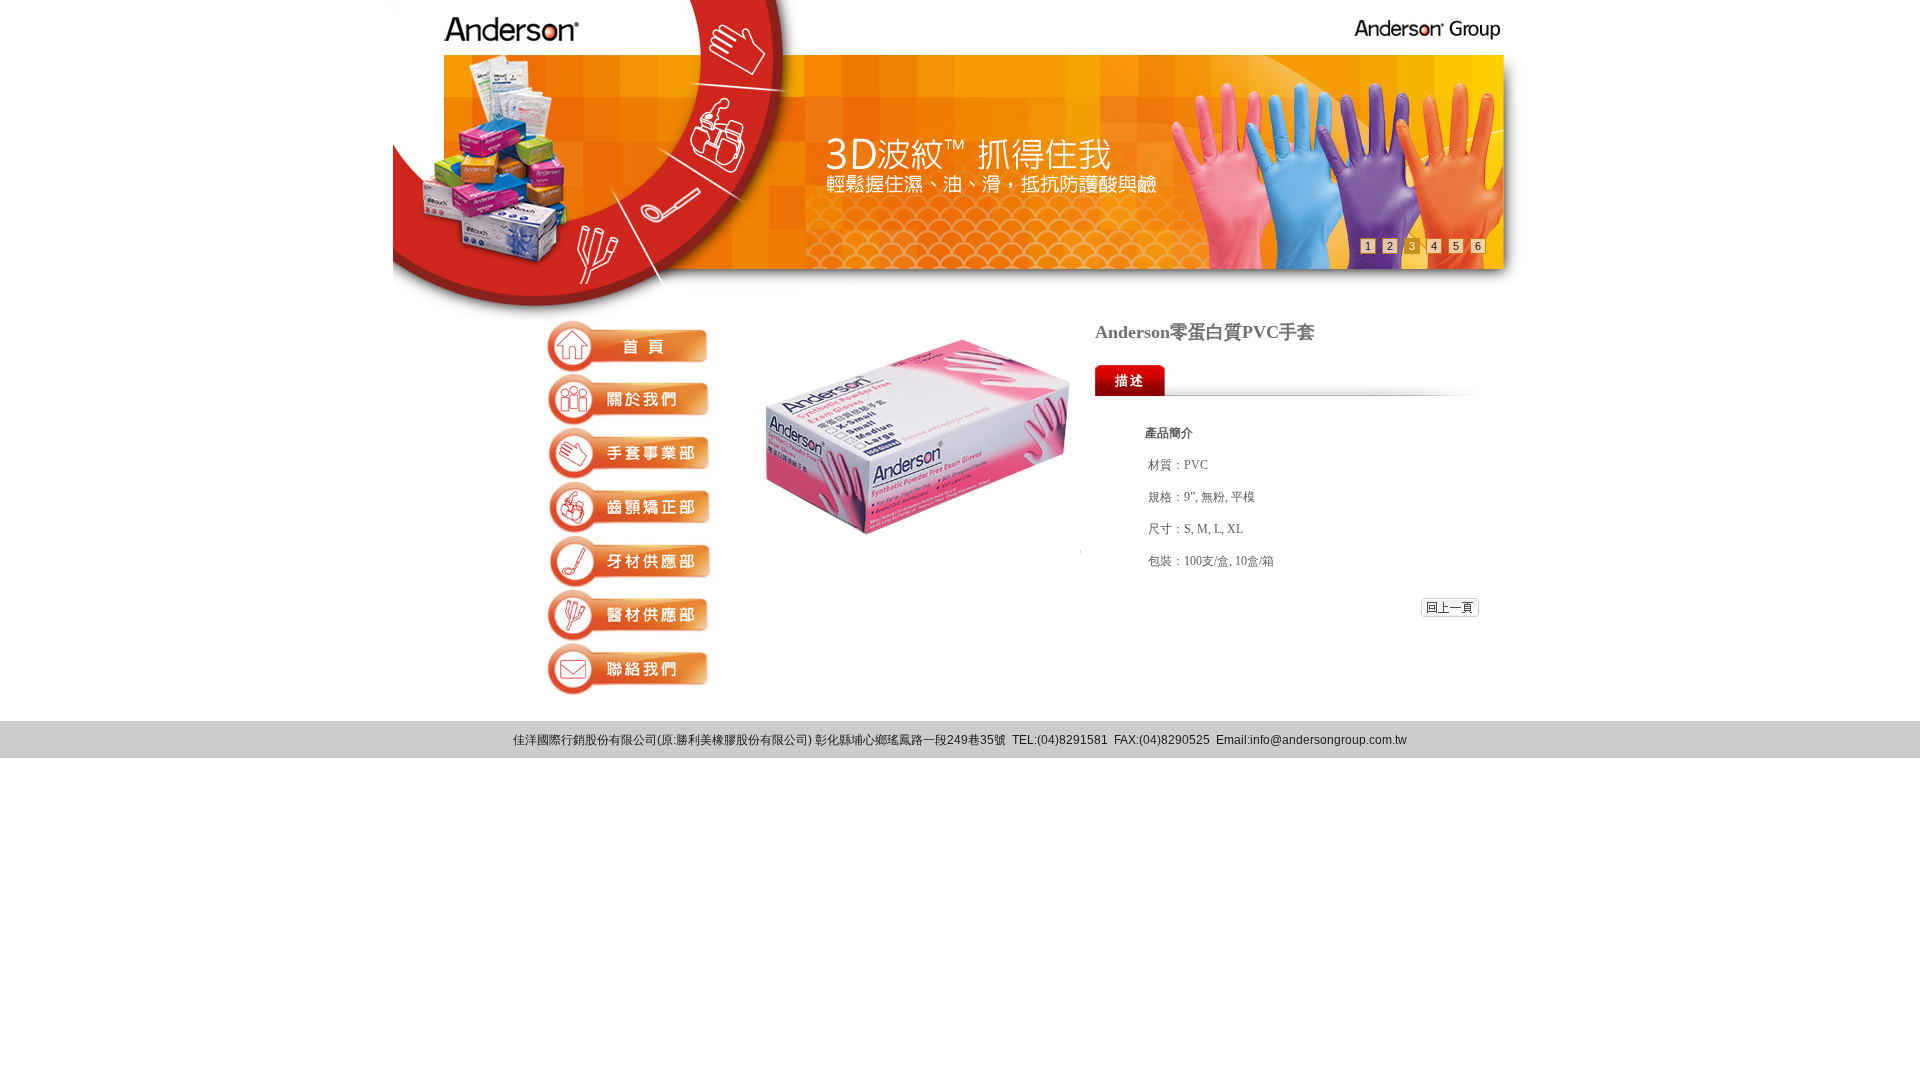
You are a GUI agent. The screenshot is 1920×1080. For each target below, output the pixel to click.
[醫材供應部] (628, 636)
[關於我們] (628, 420)
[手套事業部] (628, 474)
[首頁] (628, 367)
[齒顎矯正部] (628, 528)
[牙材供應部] (628, 582)
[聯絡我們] (628, 690)
